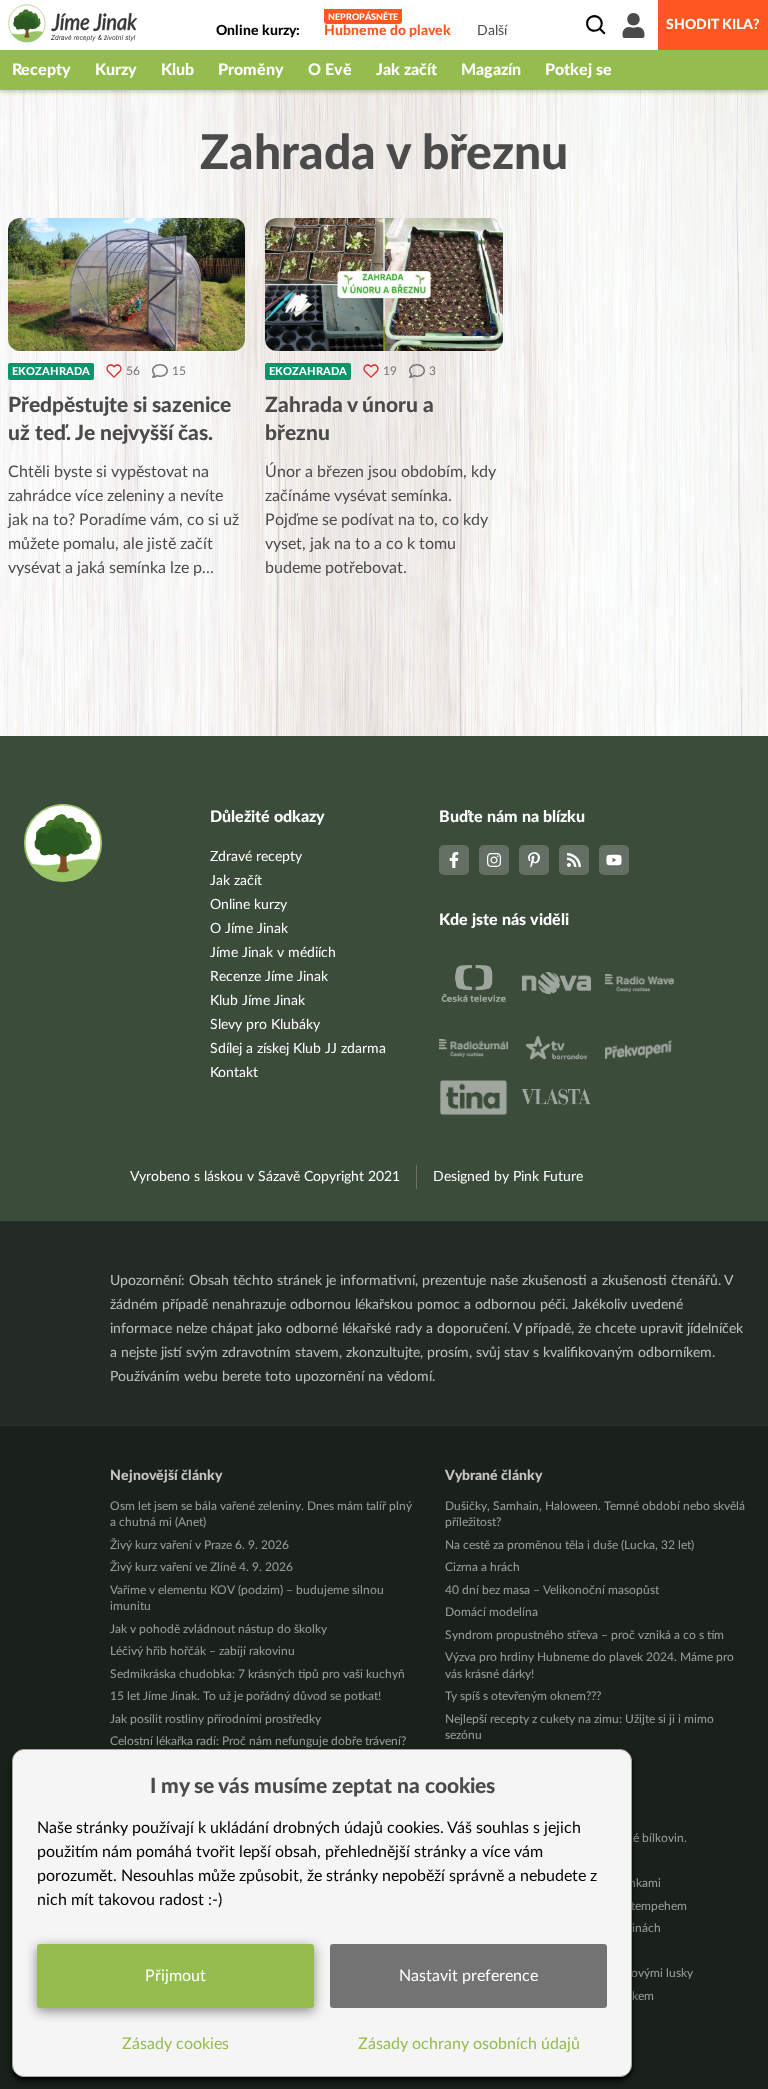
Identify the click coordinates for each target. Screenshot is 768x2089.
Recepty (41, 70)
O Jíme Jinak (249, 929)
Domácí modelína (491, 1612)
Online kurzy (248, 905)
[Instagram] (494, 860)
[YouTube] (614, 860)
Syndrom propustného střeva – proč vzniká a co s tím (584, 1635)
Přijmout (175, 1976)
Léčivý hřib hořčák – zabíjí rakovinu (202, 1651)
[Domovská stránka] (73, 26)
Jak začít (406, 70)
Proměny (251, 70)
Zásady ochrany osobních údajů (469, 2044)
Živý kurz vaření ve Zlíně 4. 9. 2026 (201, 1567)
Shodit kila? (713, 25)
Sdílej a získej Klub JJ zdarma (298, 1049)
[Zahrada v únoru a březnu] (383, 284)
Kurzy (116, 70)
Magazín (491, 70)
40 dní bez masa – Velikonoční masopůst (552, 1590)
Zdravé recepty (256, 857)
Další (492, 31)
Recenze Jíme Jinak (269, 977)
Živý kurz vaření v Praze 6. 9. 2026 (199, 1545)
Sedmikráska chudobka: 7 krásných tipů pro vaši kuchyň (257, 1674)
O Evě (330, 70)
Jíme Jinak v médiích (273, 953)
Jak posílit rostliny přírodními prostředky (215, 1719)
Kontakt (234, 1073)
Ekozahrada (51, 371)
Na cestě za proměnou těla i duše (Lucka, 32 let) (569, 1545)
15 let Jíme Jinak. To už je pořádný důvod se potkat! (245, 1696)
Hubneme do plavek (387, 31)
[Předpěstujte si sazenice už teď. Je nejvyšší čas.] (126, 284)
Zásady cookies (175, 2044)
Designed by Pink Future (508, 1177)
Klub (177, 70)
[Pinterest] (534, 860)
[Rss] (574, 860)
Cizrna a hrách (482, 1567)
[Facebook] (454, 860)
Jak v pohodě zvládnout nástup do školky (218, 1629)
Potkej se (578, 70)
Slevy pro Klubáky (265, 1025)
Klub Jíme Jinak (257, 1001)
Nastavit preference (468, 1976)
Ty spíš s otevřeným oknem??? (523, 1696)
